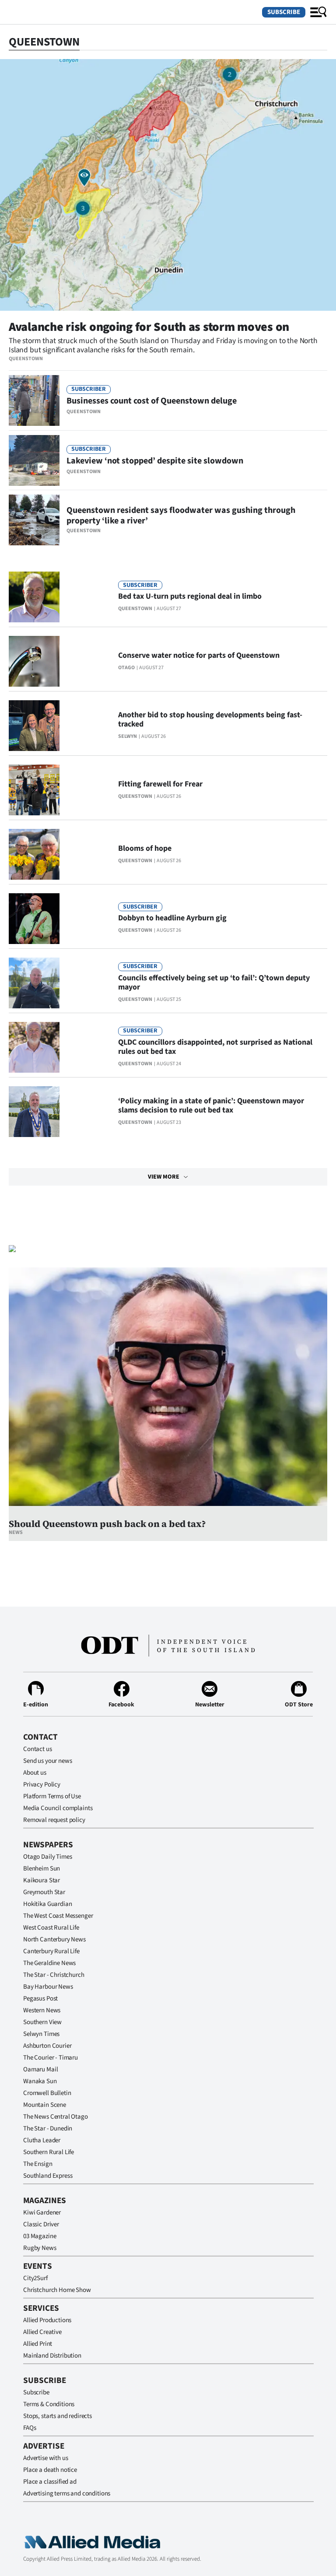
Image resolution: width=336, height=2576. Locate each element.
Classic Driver (41, 2224)
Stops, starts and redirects (58, 2416)
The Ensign (38, 2164)
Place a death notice (50, 2470)
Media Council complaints (58, 1808)
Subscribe (284, 12)
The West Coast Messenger (58, 1916)
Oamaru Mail (40, 2069)
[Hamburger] (318, 12)
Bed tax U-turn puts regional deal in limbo (190, 596)
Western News (42, 2010)
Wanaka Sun (40, 2081)
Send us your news (47, 1761)
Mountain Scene (45, 2105)
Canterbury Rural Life (51, 1951)
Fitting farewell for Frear (160, 784)
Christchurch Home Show (57, 2290)
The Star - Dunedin (48, 2129)
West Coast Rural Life (51, 1928)
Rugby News (40, 2248)
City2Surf (35, 2278)
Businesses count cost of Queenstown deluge (152, 401)
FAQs (30, 2428)
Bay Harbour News (48, 1987)
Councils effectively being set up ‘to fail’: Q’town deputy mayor (214, 983)
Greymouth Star (44, 1892)
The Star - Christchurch (54, 1975)
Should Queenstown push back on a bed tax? (107, 1524)
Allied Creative (42, 2332)
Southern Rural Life (49, 2152)
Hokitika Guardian (47, 1904)
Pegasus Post (40, 1999)
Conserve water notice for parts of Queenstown (199, 655)
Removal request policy (54, 1820)
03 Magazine (40, 2236)
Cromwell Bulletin (47, 2093)
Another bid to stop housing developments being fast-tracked (210, 719)
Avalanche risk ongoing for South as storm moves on (149, 327)
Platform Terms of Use (52, 1796)
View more (164, 1177)
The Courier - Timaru (51, 2058)
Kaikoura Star (42, 1880)
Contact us (38, 1749)
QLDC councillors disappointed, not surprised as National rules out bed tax (215, 1047)
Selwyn (128, 736)
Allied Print (38, 2344)
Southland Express (48, 2176)
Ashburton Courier (47, 2046)
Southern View (42, 2022)
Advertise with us (45, 2458)
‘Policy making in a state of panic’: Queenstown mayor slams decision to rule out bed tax (211, 1106)
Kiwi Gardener (42, 2213)
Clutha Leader (42, 2140)
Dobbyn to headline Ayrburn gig (172, 918)
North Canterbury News (54, 1939)
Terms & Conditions (49, 2404)
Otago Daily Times (47, 1857)
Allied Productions (47, 2320)
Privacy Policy (42, 1785)
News (16, 1532)
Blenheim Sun (42, 1869)
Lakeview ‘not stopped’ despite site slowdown (155, 461)
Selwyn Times (41, 2034)
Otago (126, 668)
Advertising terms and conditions (67, 2494)
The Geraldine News (49, 1963)
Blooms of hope (145, 848)
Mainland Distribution (52, 2356)
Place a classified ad (50, 2482)
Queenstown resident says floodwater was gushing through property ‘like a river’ (181, 516)
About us (35, 1773)
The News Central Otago (56, 2117)
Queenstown (26, 359)
